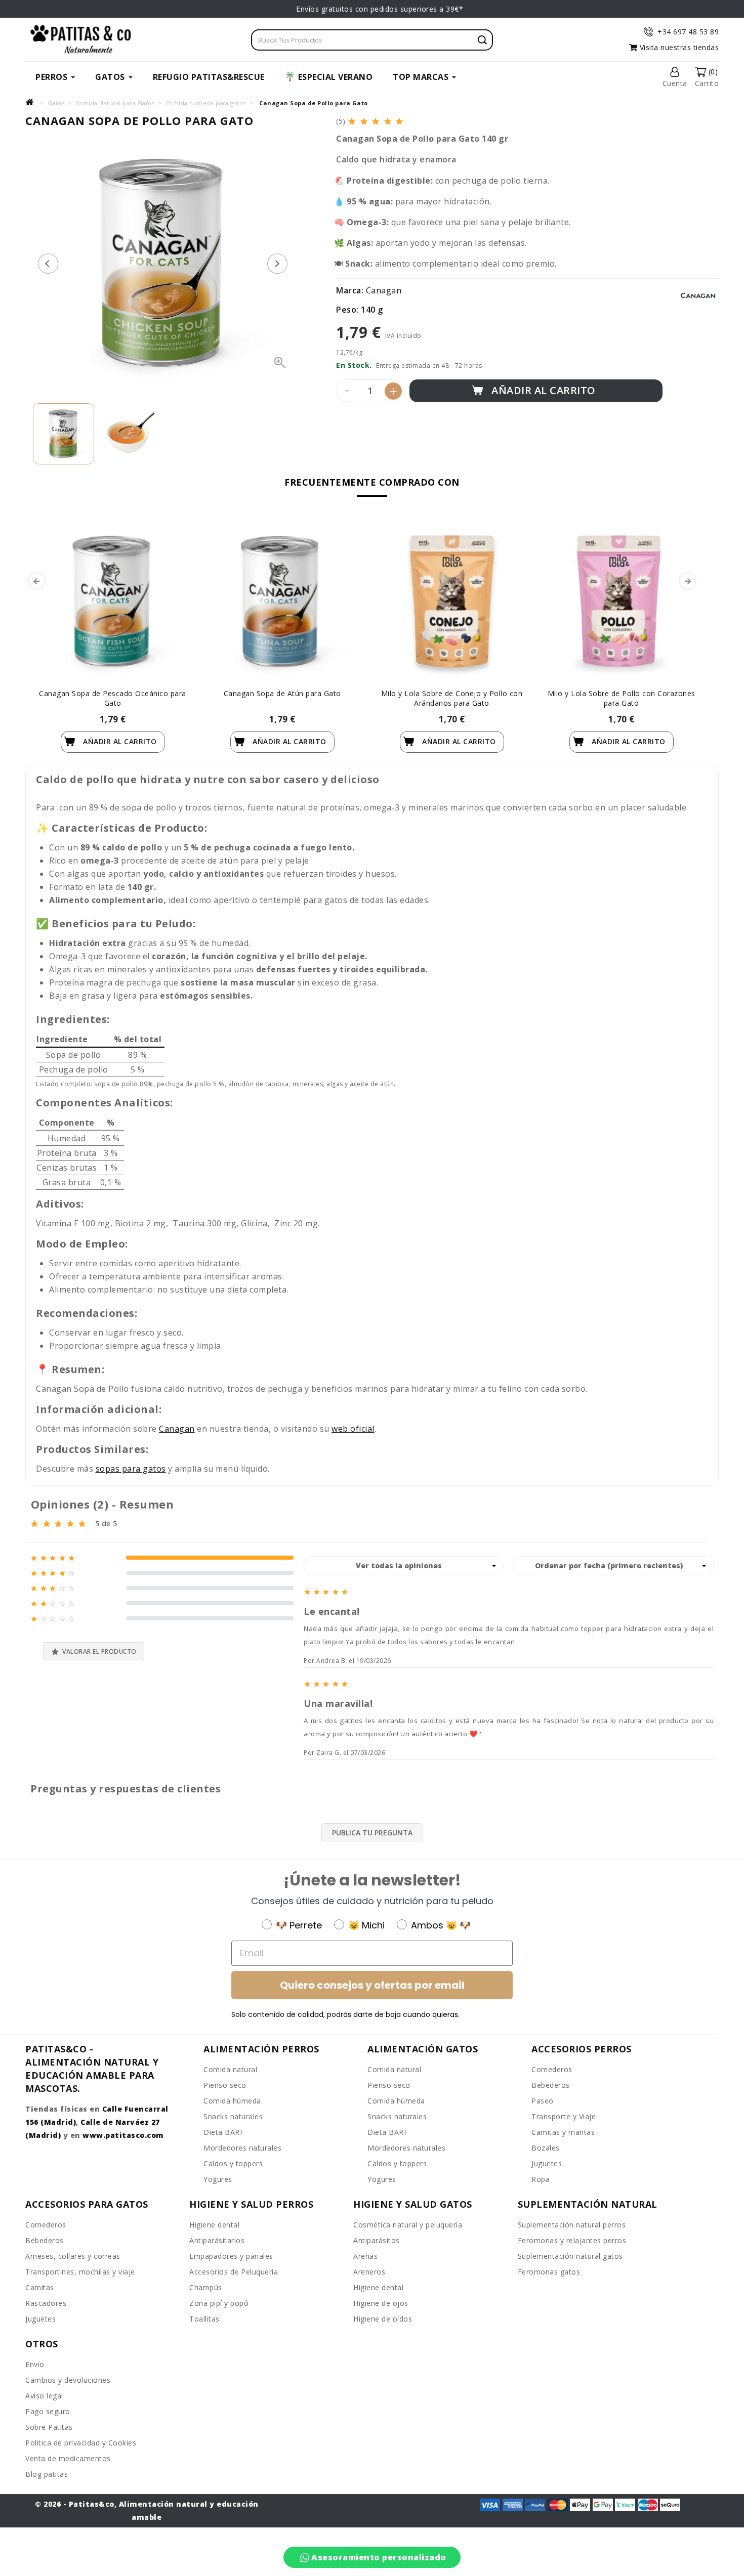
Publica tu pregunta (372, 1833)
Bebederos (551, 2085)
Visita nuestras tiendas (678, 47)
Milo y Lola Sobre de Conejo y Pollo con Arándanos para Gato (452, 698)
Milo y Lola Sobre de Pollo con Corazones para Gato (622, 698)
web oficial (353, 1429)
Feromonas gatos (549, 2272)
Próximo (277, 264)
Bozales (546, 2148)
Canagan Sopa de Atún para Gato (282, 693)
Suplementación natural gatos (570, 2256)
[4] (388, 121)
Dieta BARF (224, 2132)
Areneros (369, 2272)
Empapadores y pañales (231, 2256)
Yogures (218, 2179)
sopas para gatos (131, 1469)
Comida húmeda (232, 2101)
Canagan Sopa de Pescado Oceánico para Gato (113, 698)
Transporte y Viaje (564, 2116)
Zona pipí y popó (219, 2303)
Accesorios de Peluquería (234, 2272)
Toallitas (204, 2319)
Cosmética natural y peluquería (408, 2225)
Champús (206, 2287)
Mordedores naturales (242, 2148)
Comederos (552, 2069)
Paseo (543, 2101)
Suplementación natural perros (572, 2225)
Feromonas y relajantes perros (572, 2240)
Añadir (119, 741)
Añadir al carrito (542, 390)
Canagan (384, 290)
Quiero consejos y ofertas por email (372, 1985)
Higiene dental (214, 2225)
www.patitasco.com (123, 2135)
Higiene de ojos (381, 2303)
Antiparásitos (377, 2240)
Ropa (541, 2179)
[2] (365, 121)
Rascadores (46, 2303)
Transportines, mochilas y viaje (80, 2272)
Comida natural (230, 2069)
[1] (353, 121)
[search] (482, 40)
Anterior (48, 264)
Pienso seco (225, 2085)
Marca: (350, 290)
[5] (400, 121)
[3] (376, 121)
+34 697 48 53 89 (688, 32)
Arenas (365, 2256)
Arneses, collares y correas (73, 2256)
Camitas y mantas (563, 2132)
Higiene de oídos (383, 2319)
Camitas (40, 2287)
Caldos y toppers (233, 2163)
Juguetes (547, 2163)
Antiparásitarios (217, 2240)
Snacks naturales (233, 2116)
